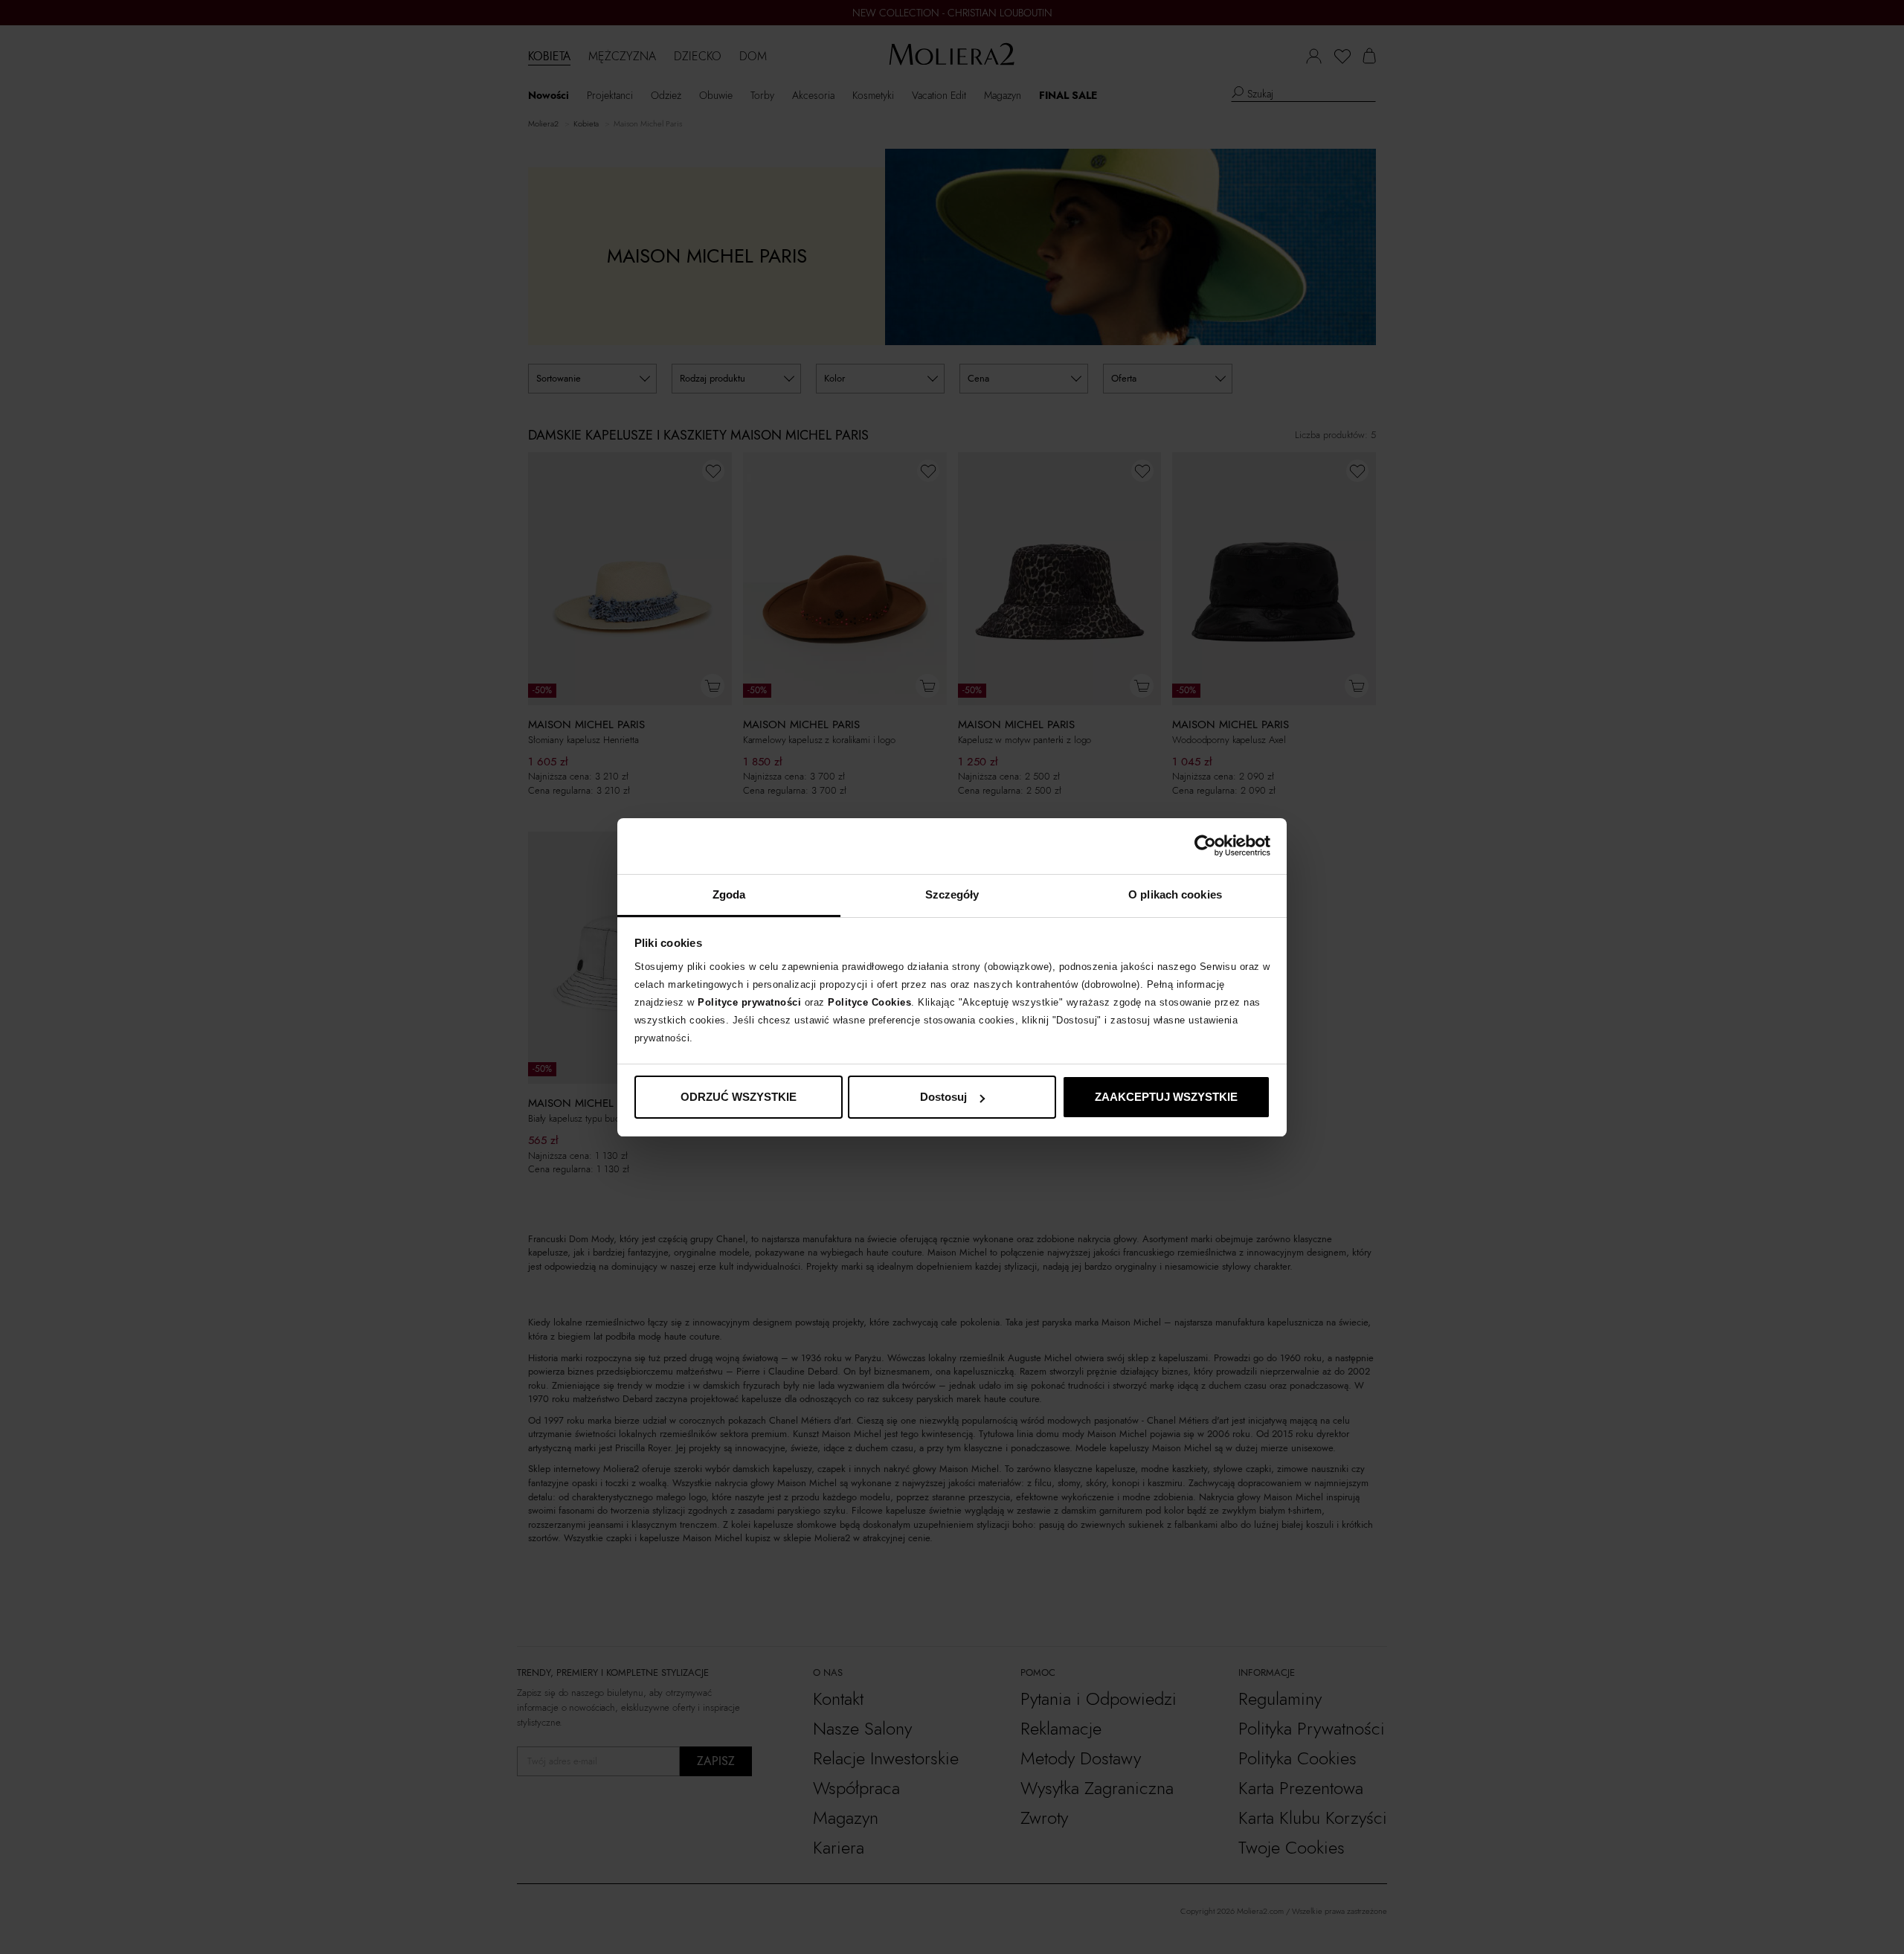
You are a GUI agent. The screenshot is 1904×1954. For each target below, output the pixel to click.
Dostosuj (943, 1097)
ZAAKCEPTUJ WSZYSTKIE (1166, 1097)
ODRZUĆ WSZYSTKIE (739, 1097)
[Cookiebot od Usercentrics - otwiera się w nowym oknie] (1205, 846)
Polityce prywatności (749, 1002)
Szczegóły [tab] (952, 894)
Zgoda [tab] (729, 894)
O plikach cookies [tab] (1175, 894)
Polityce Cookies (869, 1002)
